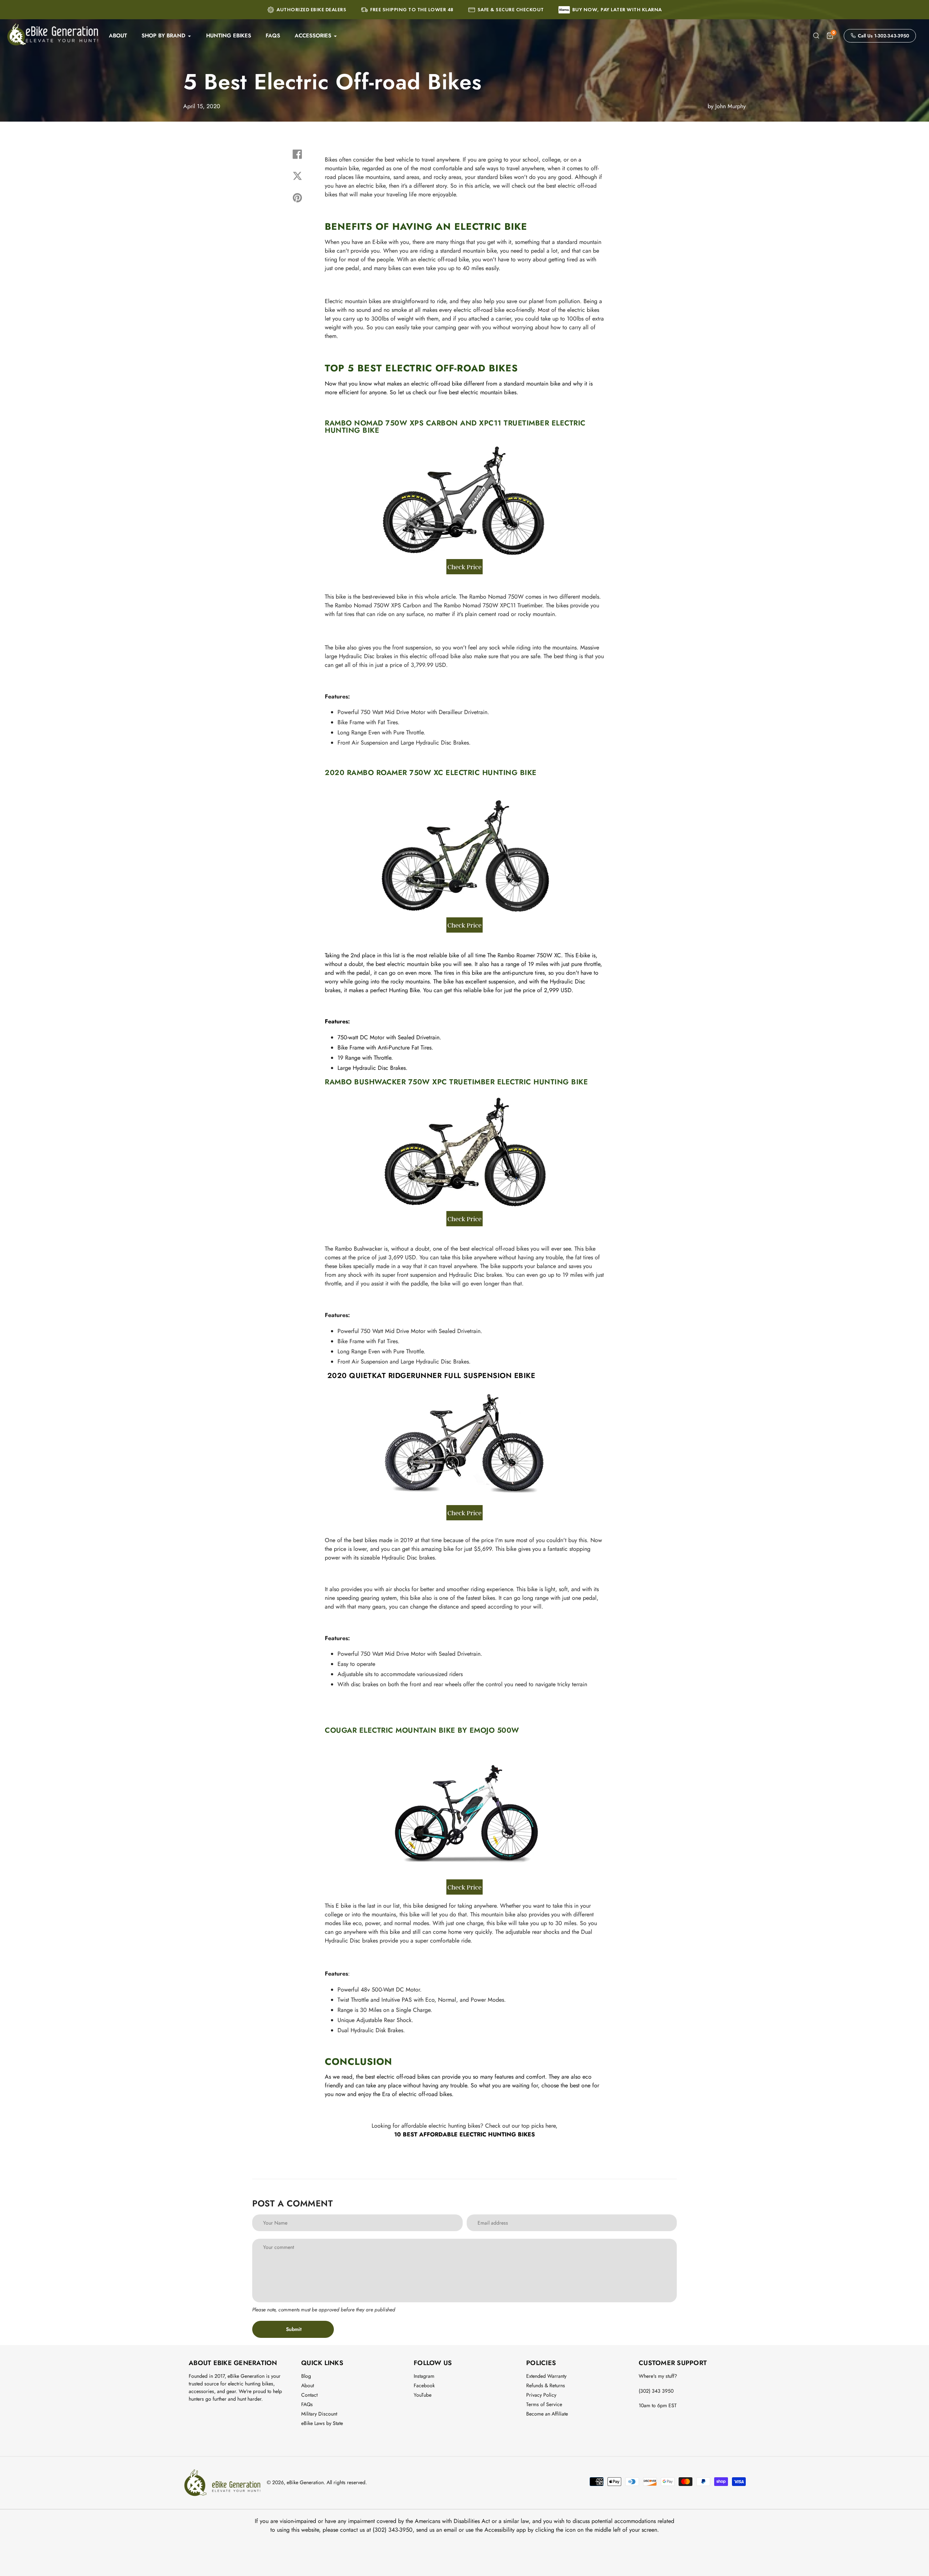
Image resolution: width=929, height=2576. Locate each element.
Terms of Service (544, 2404)
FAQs (307, 2404)
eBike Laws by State (322, 2423)
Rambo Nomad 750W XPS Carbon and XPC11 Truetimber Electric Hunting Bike (455, 427)
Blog (306, 2376)
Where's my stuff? (658, 2376)
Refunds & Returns (546, 2385)
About (308, 2385)
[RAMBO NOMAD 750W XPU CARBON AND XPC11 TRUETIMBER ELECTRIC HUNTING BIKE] (464, 572)
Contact (309, 2395)
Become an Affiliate (547, 2414)
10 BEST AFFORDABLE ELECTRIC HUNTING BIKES (464, 2134)
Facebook (424, 2385)
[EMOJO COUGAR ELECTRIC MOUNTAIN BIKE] (464, 1887)
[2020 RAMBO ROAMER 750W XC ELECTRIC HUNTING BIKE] (464, 931)
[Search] (816, 36)
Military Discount (319, 2414)
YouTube (423, 2395)
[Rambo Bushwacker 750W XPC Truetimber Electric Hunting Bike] (464, 1224)
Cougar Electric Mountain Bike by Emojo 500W (422, 1730)
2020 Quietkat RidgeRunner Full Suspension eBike (431, 1376)
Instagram (424, 2376)
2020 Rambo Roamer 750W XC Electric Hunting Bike (431, 773)
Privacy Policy (541, 2395)
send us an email (437, 2530)
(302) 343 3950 (656, 2391)
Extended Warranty (546, 2376)
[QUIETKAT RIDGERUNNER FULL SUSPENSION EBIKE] (464, 1513)
